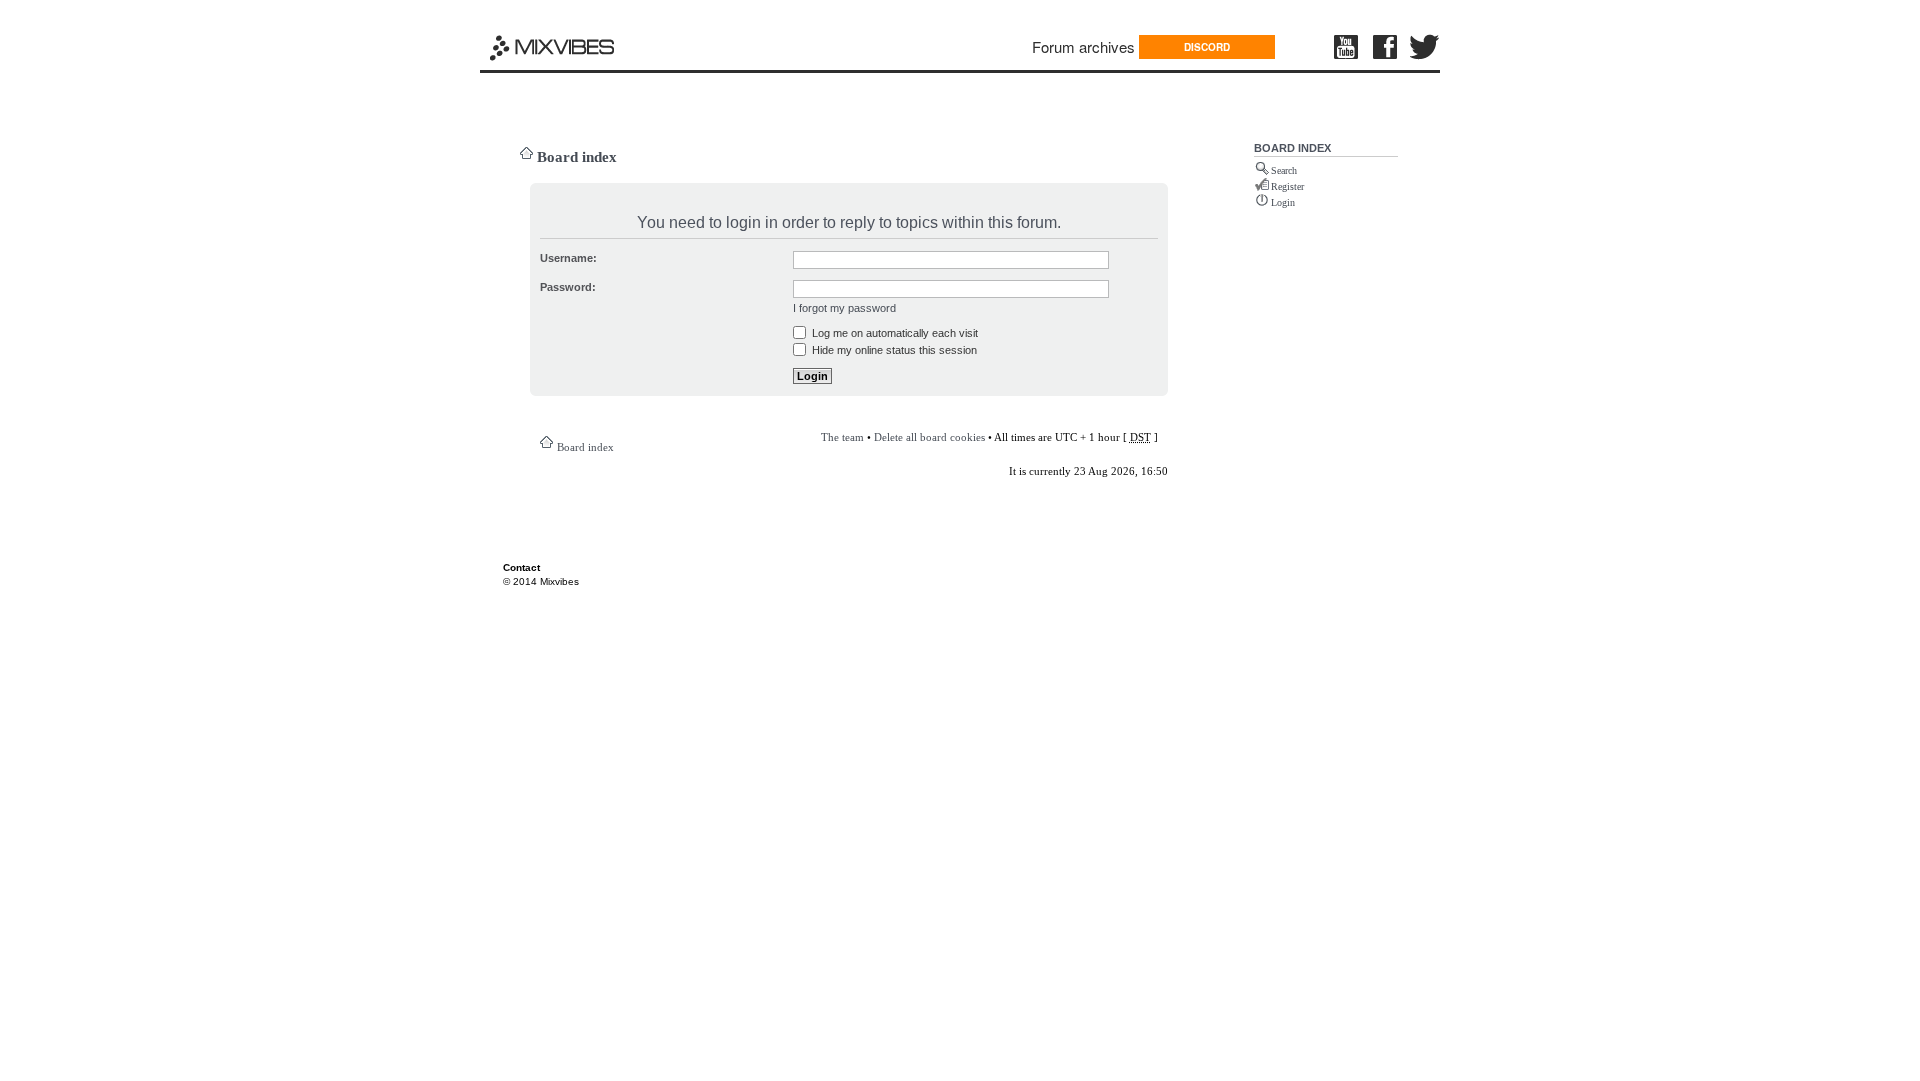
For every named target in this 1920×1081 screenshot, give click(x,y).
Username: (568, 258)
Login (1283, 202)
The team (842, 437)
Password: (568, 287)
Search (1284, 170)
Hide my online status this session (893, 350)
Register (1287, 186)
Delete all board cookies (929, 437)
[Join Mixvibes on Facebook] (1386, 47)
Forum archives (1083, 46)
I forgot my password (844, 308)
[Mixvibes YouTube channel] (1348, 47)
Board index (577, 157)
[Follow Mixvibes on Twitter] (1425, 47)
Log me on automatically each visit (893, 333)
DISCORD (1207, 47)
